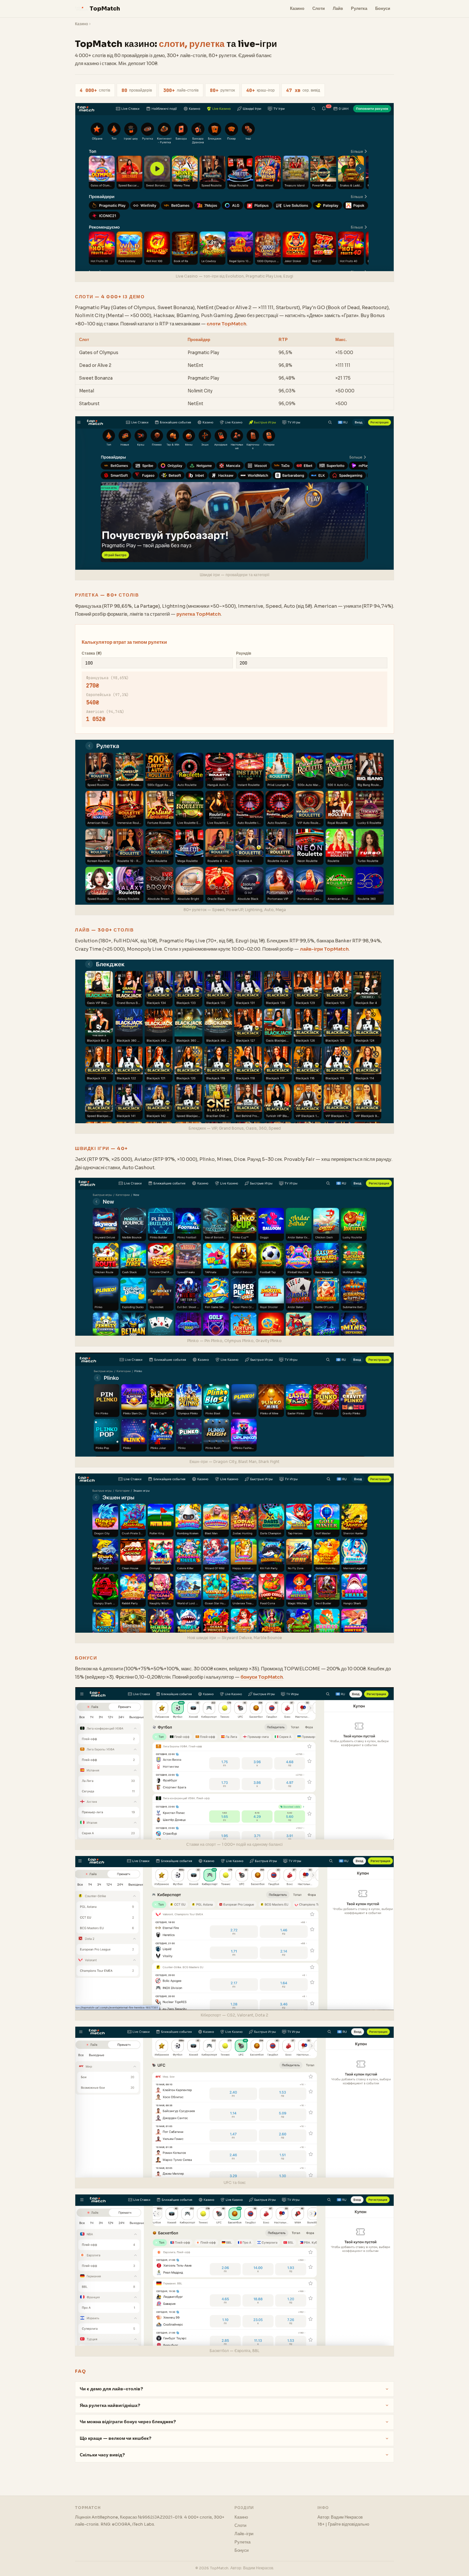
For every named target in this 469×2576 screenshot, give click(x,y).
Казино (297, 8)
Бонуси (383, 8)
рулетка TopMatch (199, 614)
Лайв (338, 8)
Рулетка (359, 8)
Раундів (244, 653)
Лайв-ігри (244, 2534)
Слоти (319, 8)
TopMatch (105, 9)
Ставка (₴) (92, 653)
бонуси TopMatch (262, 1677)
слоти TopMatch (227, 324)
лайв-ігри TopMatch (324, 949)
